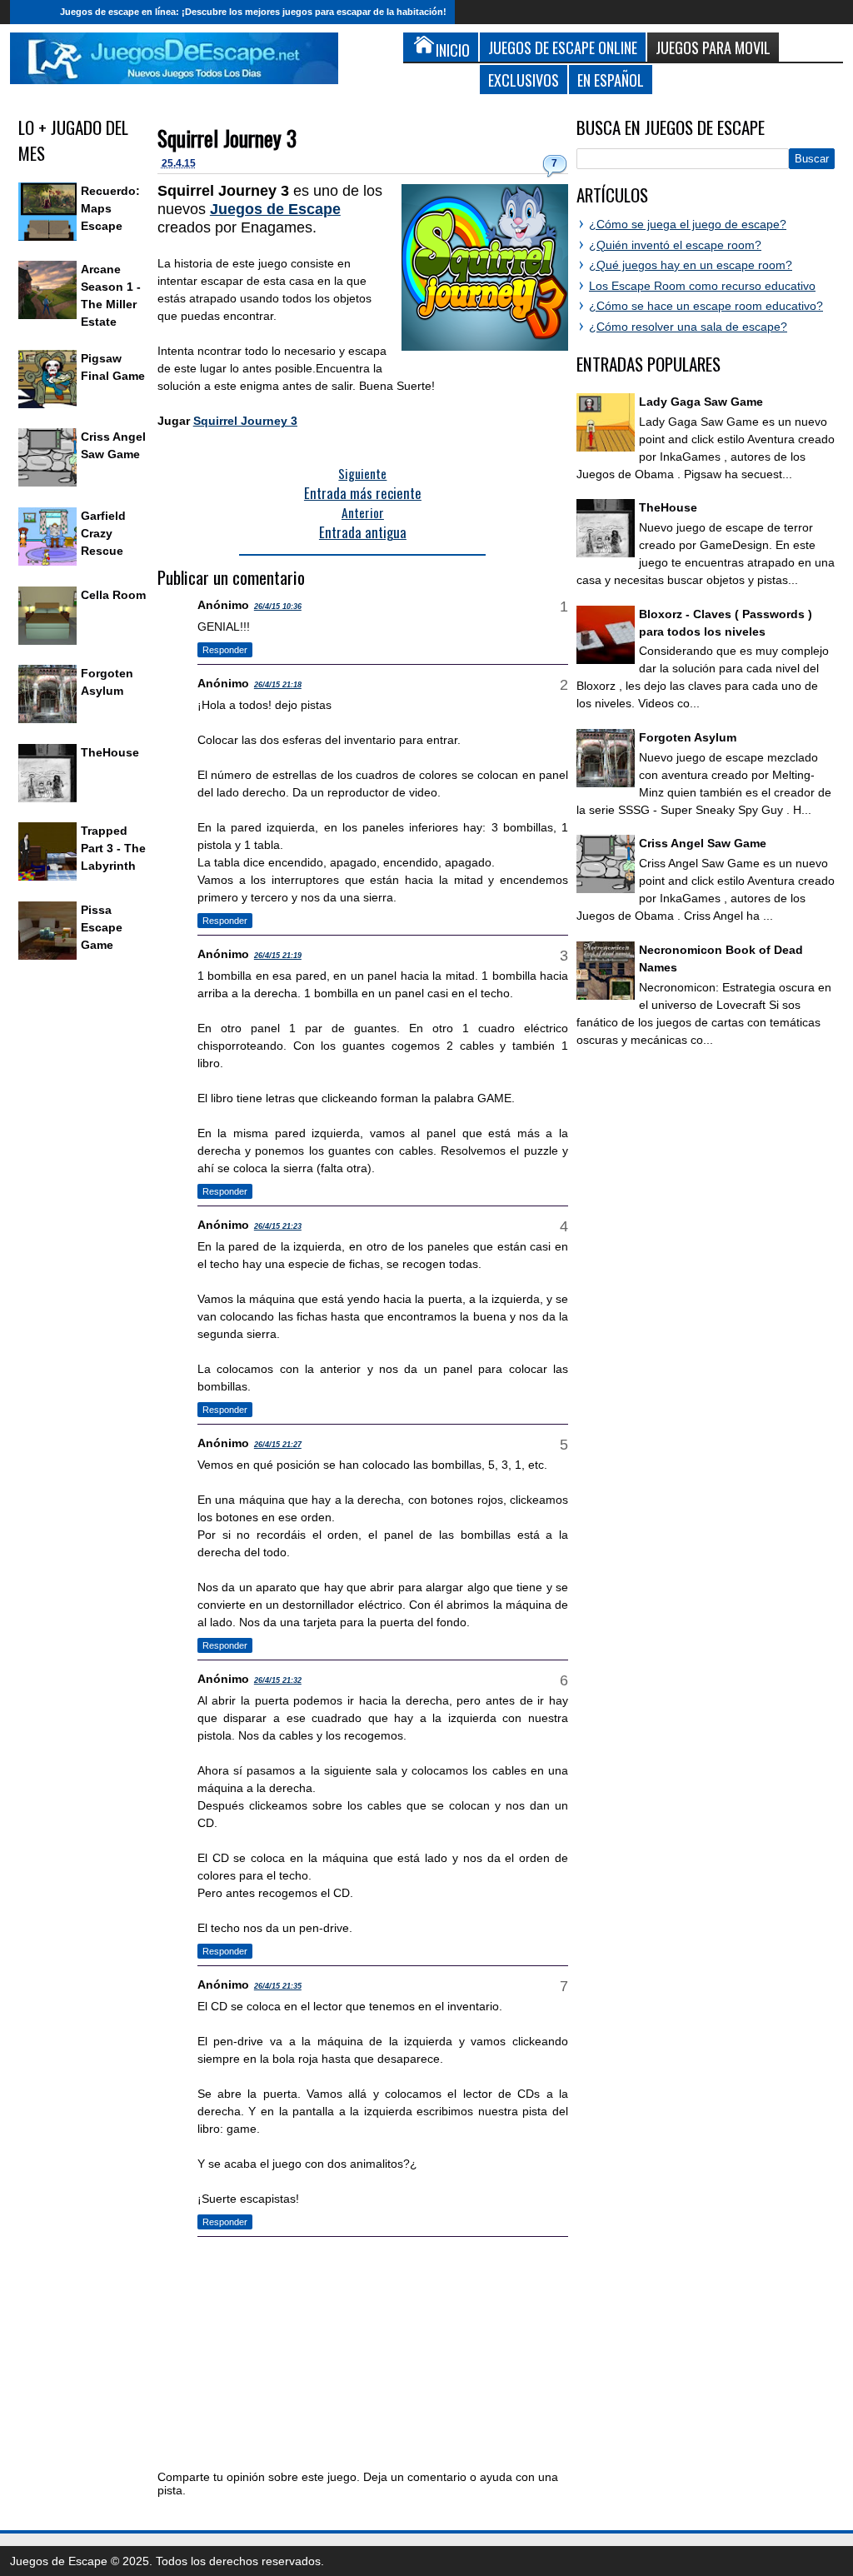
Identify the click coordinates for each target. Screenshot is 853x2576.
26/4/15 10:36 (278, 607)
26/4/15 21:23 (278, 1226)
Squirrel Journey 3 (227, 138)
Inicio (31, 12)
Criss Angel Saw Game (703, 843)
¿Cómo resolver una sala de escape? (688, 327)
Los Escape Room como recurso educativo (702, 286)
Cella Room (113, 595)
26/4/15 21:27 (278, 1445)
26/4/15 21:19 (278, 956)
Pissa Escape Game (102, 927)
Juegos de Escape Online (563, 47)
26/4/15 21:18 (278, 685)
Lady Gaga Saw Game (701, 402)
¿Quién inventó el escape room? (675, 245)
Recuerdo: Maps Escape (110, 208)
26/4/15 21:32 (278, 1680)
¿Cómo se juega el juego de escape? (688, 224)
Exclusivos (524, 80)
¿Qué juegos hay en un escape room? (691, 265)
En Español (611, 80)
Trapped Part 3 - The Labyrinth (113, 848)
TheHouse (110, 752)
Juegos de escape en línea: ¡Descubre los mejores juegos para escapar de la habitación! (253, 12)
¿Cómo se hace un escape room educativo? (706, 306)
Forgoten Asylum (688, 737)
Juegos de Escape (275, 209)
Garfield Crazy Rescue (103, 533)
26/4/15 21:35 (278, 1986)
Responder (225, 650)
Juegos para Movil (713, 47)
